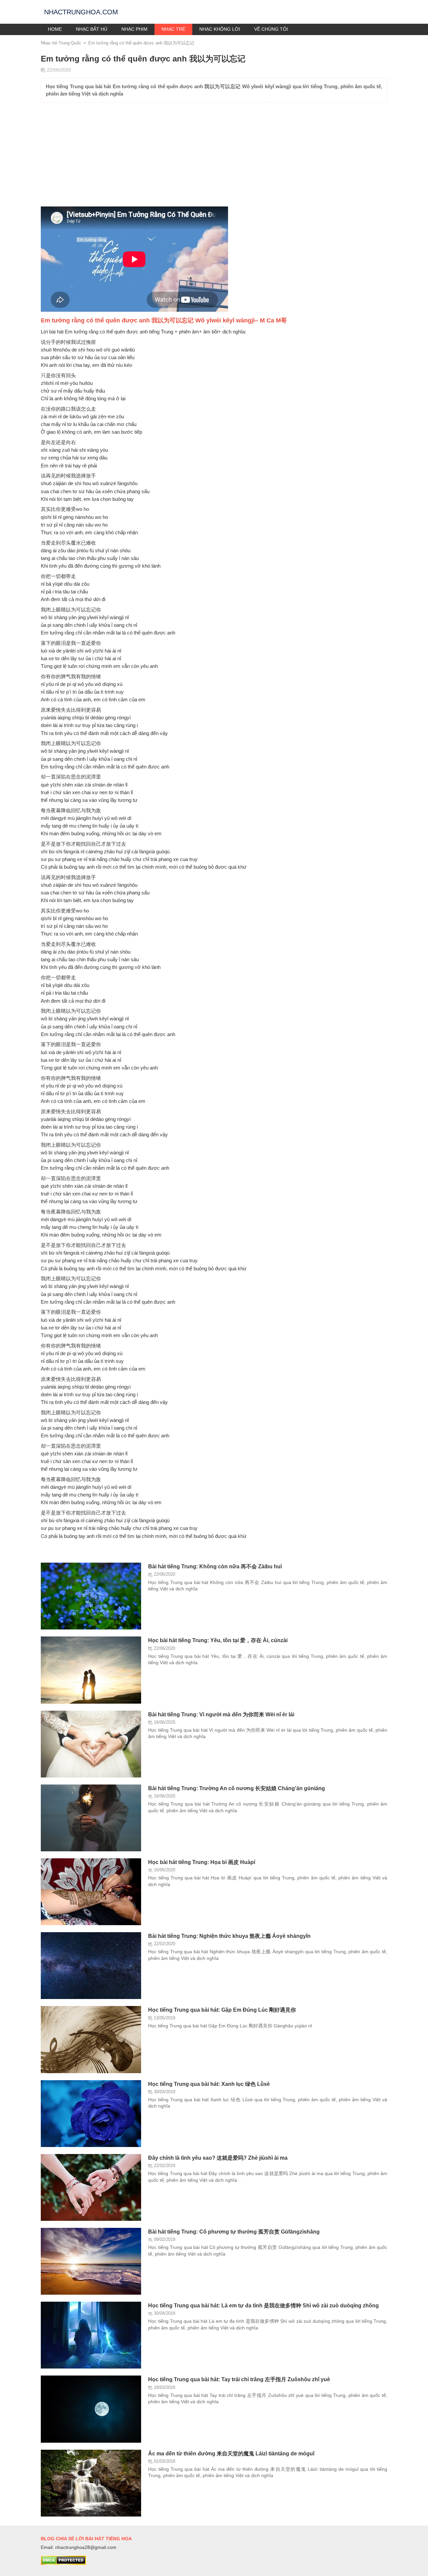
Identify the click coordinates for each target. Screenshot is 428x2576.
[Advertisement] (214, 156)
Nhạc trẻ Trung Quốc (61, 43)
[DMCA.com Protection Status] (63, 2563)
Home (55, 29)
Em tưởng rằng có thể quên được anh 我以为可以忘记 (141, 43)
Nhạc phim (134, 29)
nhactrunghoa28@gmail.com (86, 2547)
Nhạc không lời (220, 29)
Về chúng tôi (271, 29)
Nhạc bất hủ (92, 29)
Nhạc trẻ (173, 29)
